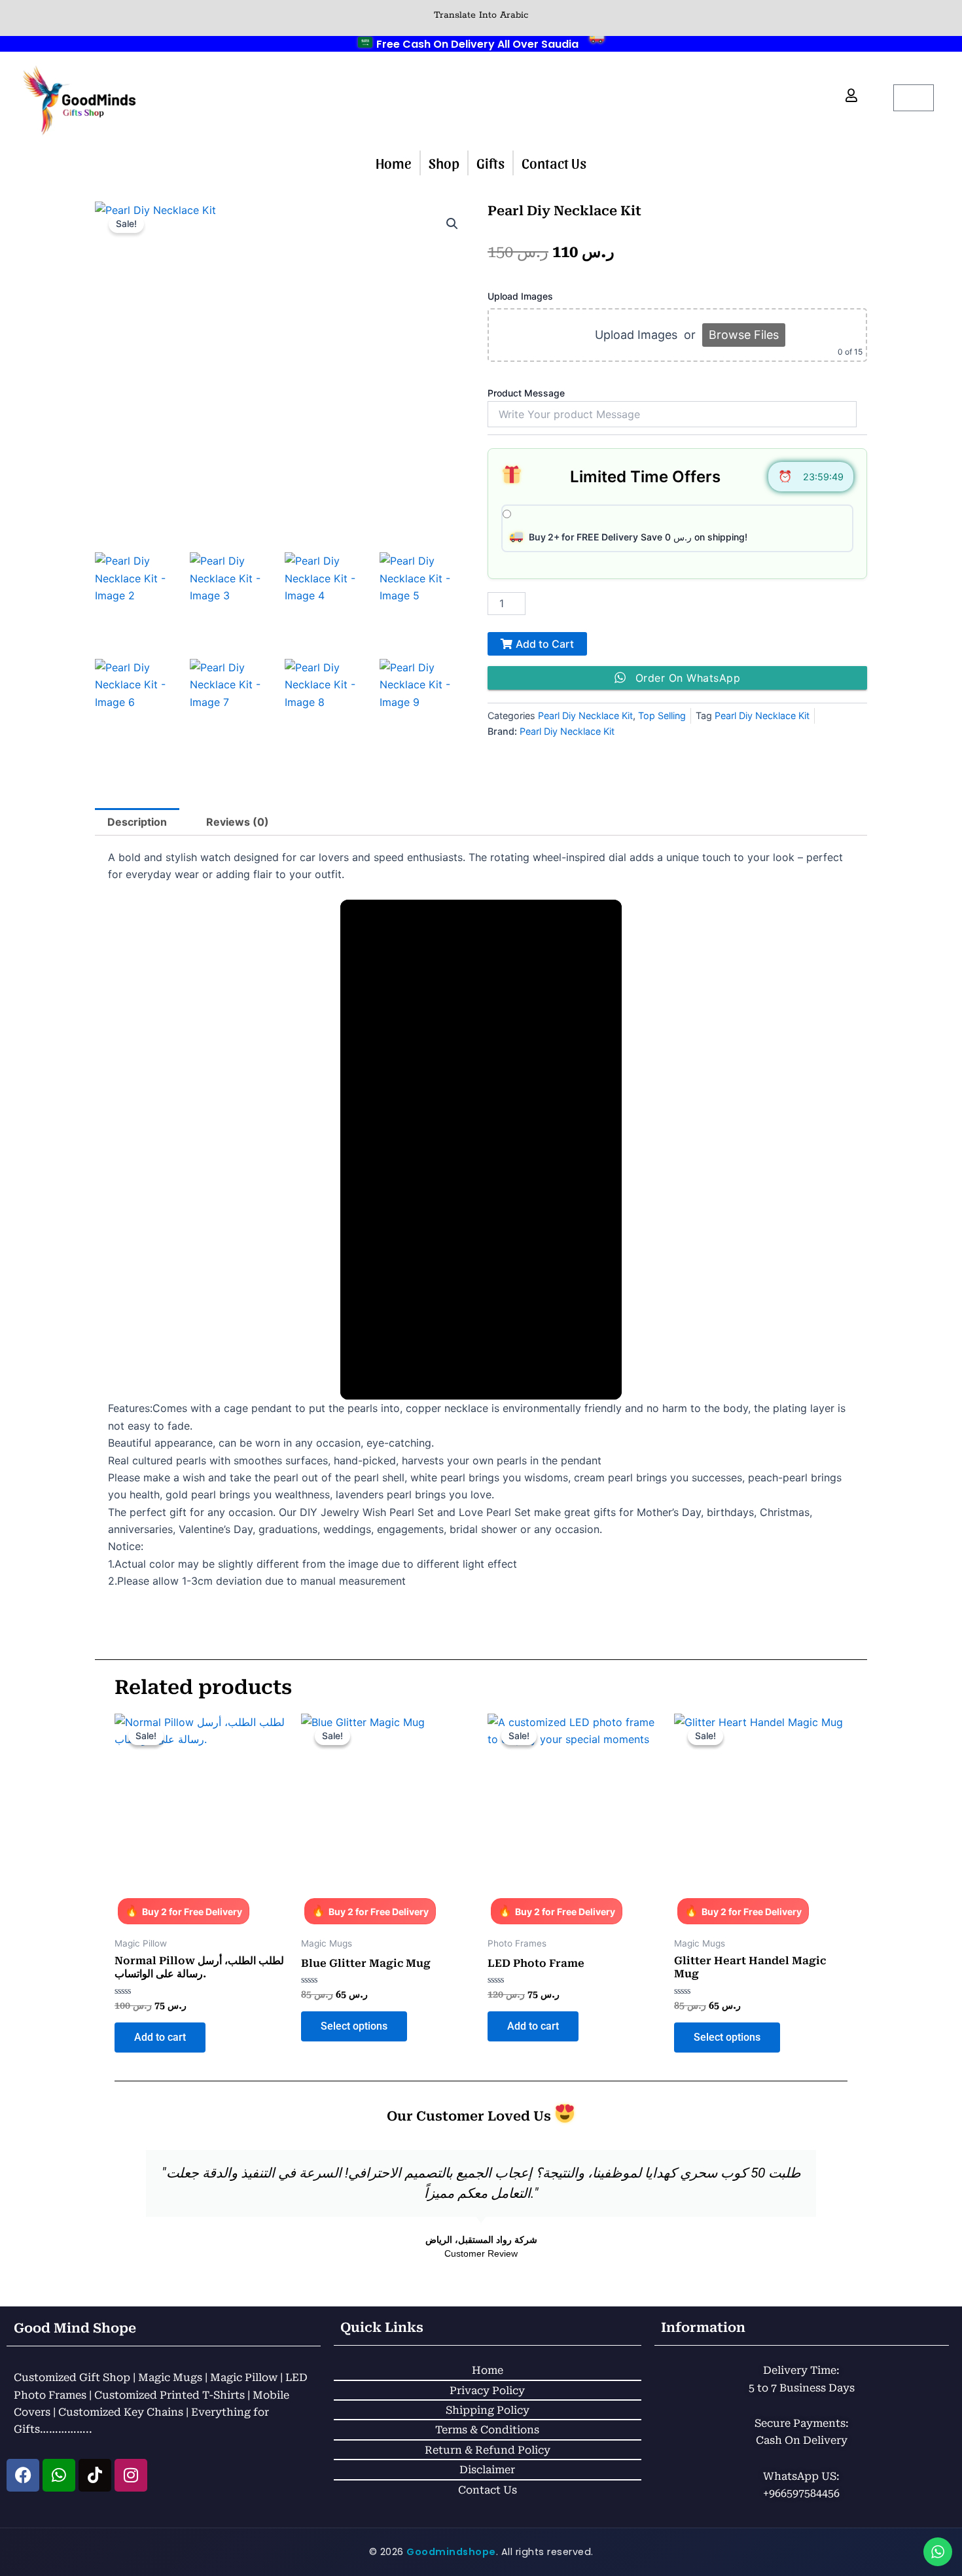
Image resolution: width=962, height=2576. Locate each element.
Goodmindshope (451, 2552)
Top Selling (662, 715)
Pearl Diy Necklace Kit (585, 715)
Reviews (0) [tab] (238, 822)
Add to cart (160, 2037)
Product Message (526, 393)
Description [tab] (137, 822)
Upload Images (520, 296)
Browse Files (744, 335)
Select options (354, 2026)
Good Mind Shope (75, 2328)
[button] (452, 224)
